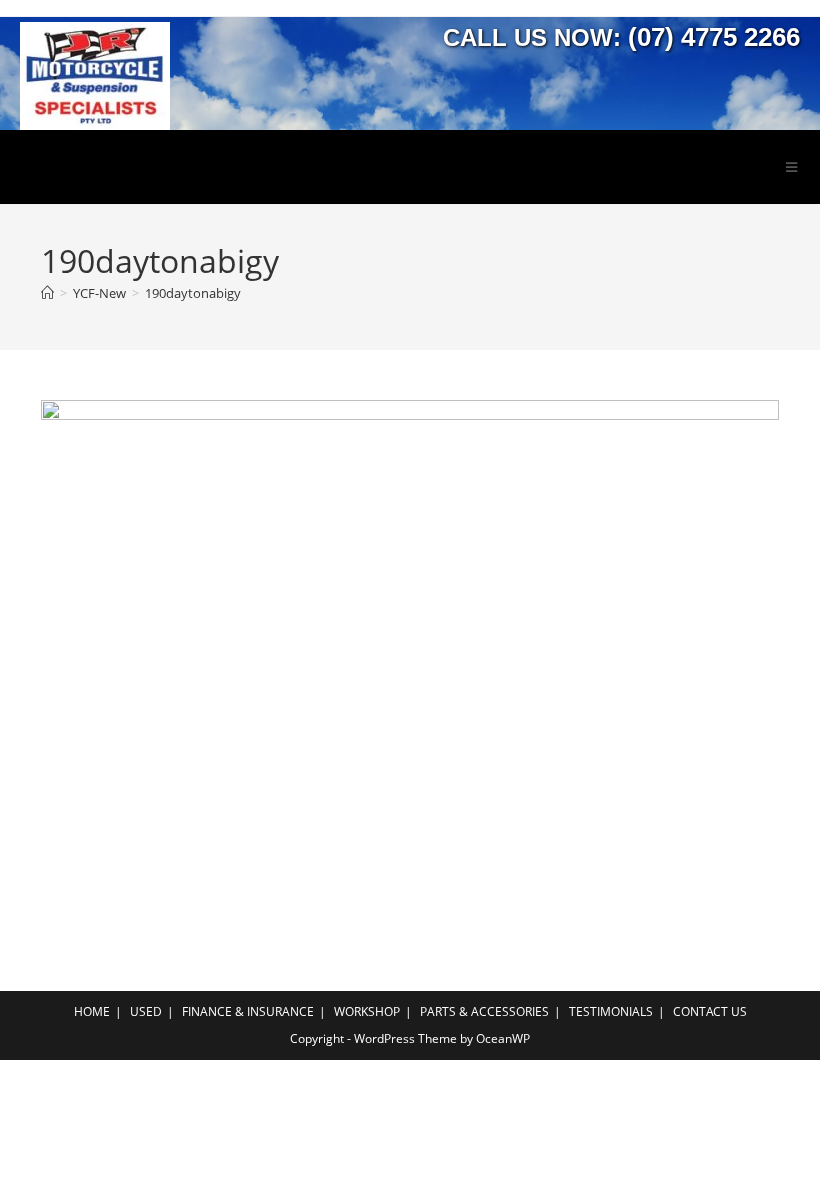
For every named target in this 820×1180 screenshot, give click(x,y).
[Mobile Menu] (792, 167)
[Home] (47, 293)
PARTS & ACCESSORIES (484, 1011)
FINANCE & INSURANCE (248, 1011)
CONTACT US (710, 1011)
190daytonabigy (193, 293)
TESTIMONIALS (611, 1011)
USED (146, 1011)
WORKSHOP (367, 1011)
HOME (92, 1011)
